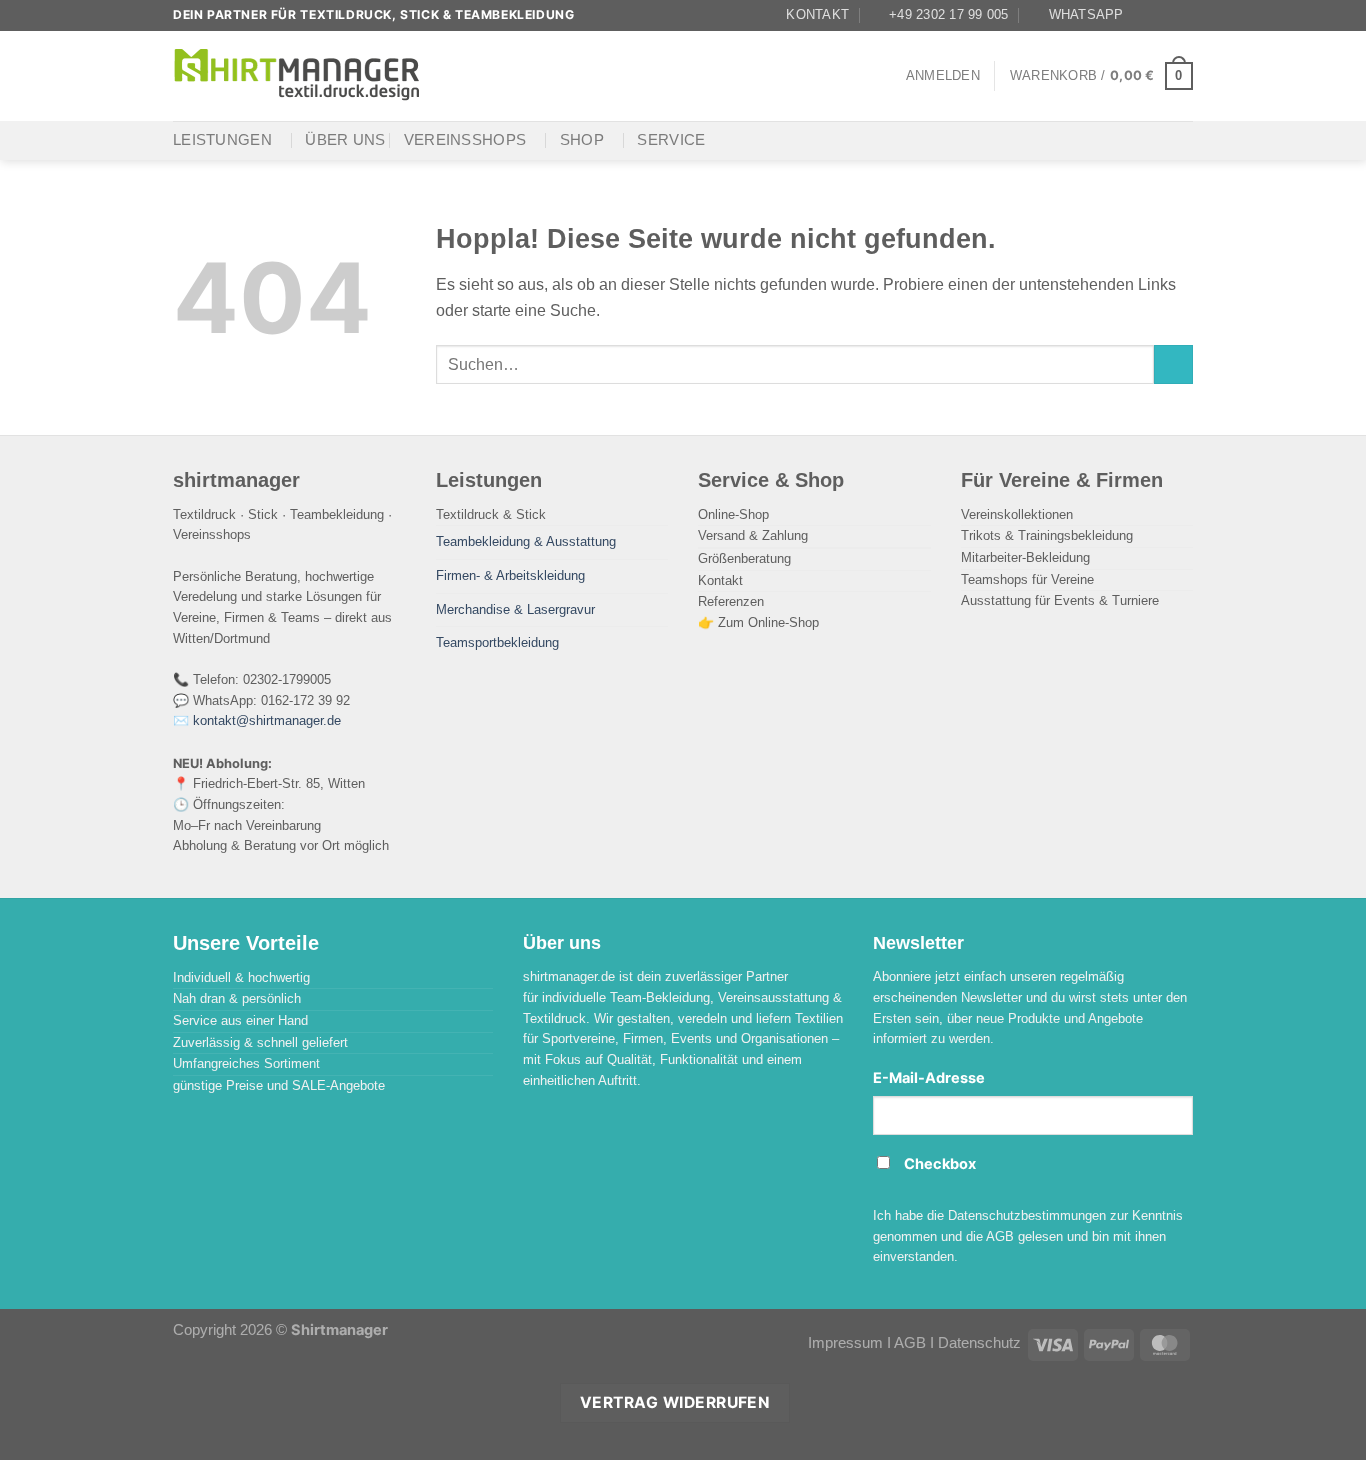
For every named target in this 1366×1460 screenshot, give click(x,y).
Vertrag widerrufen (675, 1402)
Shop (582, 140)
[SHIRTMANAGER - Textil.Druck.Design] (298, 75)
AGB (910, 1343)
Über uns (345, 140)
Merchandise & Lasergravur (515, 609)
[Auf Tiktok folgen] (1183, 15)
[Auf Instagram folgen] (1164, 15)
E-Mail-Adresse (929, 1078)
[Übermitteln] (1173, 365)
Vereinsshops (465, 140)
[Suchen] (461, 75)
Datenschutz (979, 1343)
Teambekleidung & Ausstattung (526, 541)
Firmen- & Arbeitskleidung (510, 575)
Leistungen (222, 140)
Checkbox (940, 1164)
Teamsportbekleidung (497, 642)
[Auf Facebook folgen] (1145, 15)
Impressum (845, 1343)
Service (671, 140)
